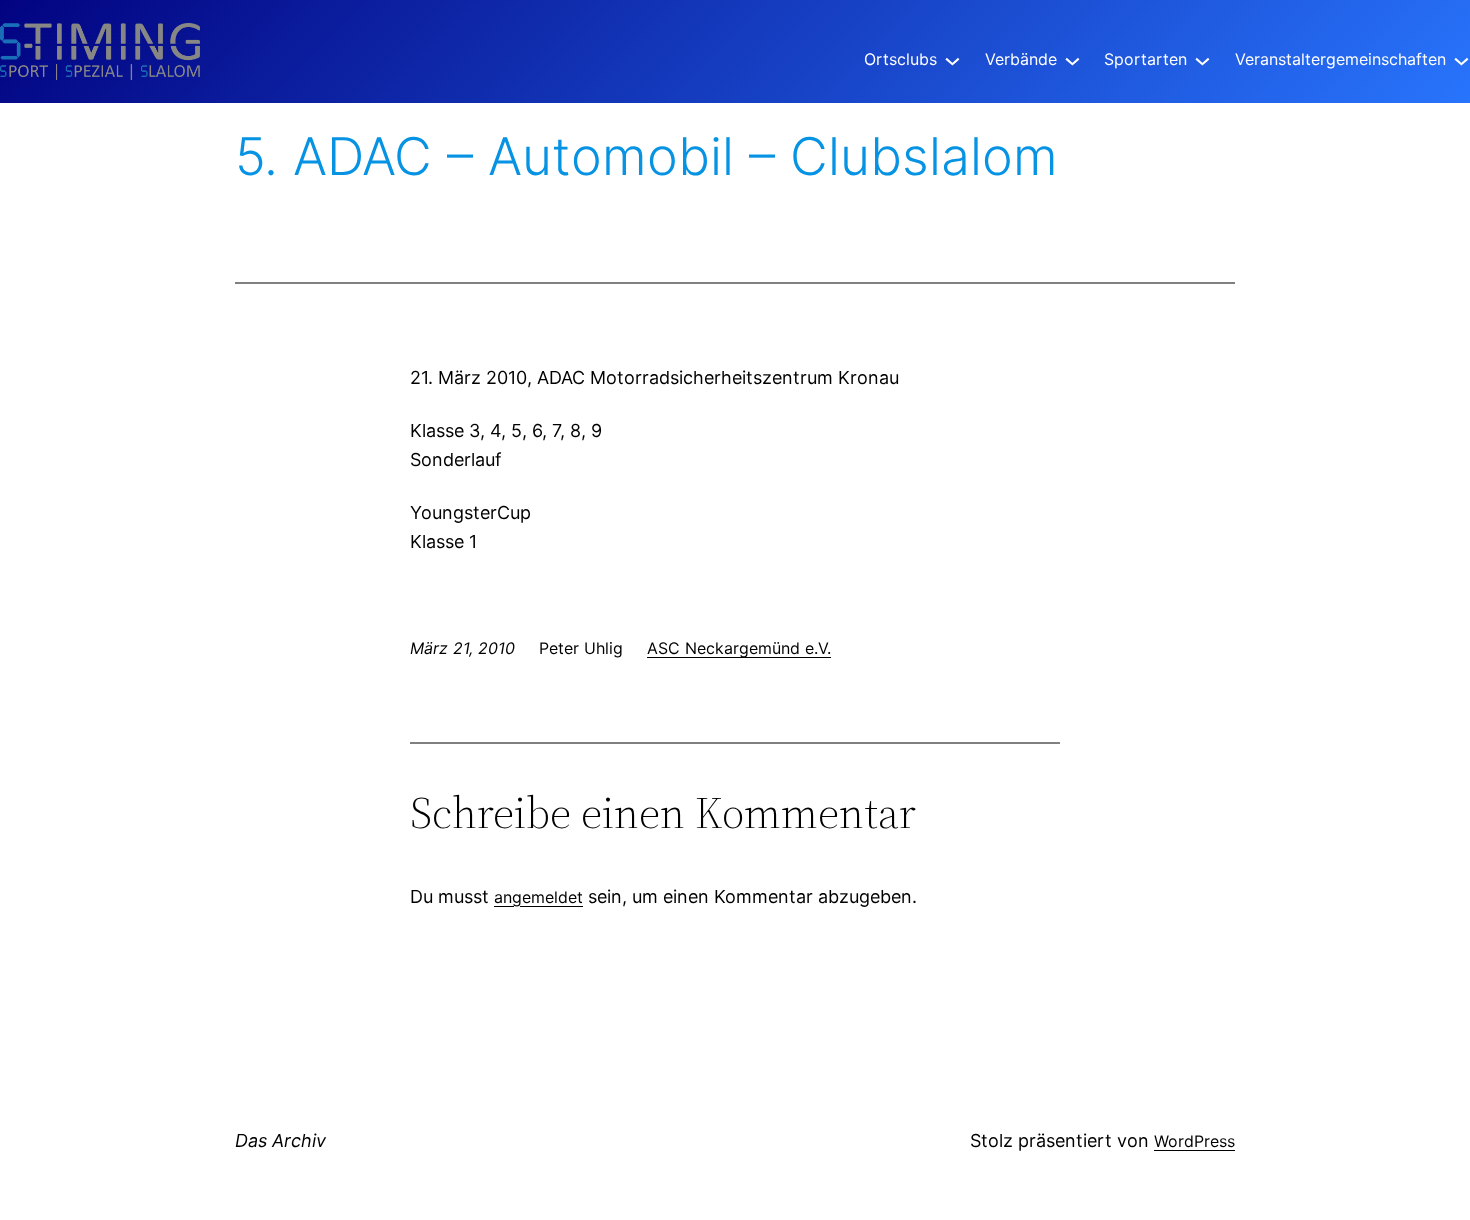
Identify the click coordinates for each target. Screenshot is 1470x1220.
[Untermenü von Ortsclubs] (952, 59)
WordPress (1194, 1141)
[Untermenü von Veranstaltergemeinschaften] (1461, 59)
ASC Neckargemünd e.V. (739, 648)
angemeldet (538, 897)
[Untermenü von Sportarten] (1202, 59)
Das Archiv (280, 1140)
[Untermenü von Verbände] (1072, 59)
